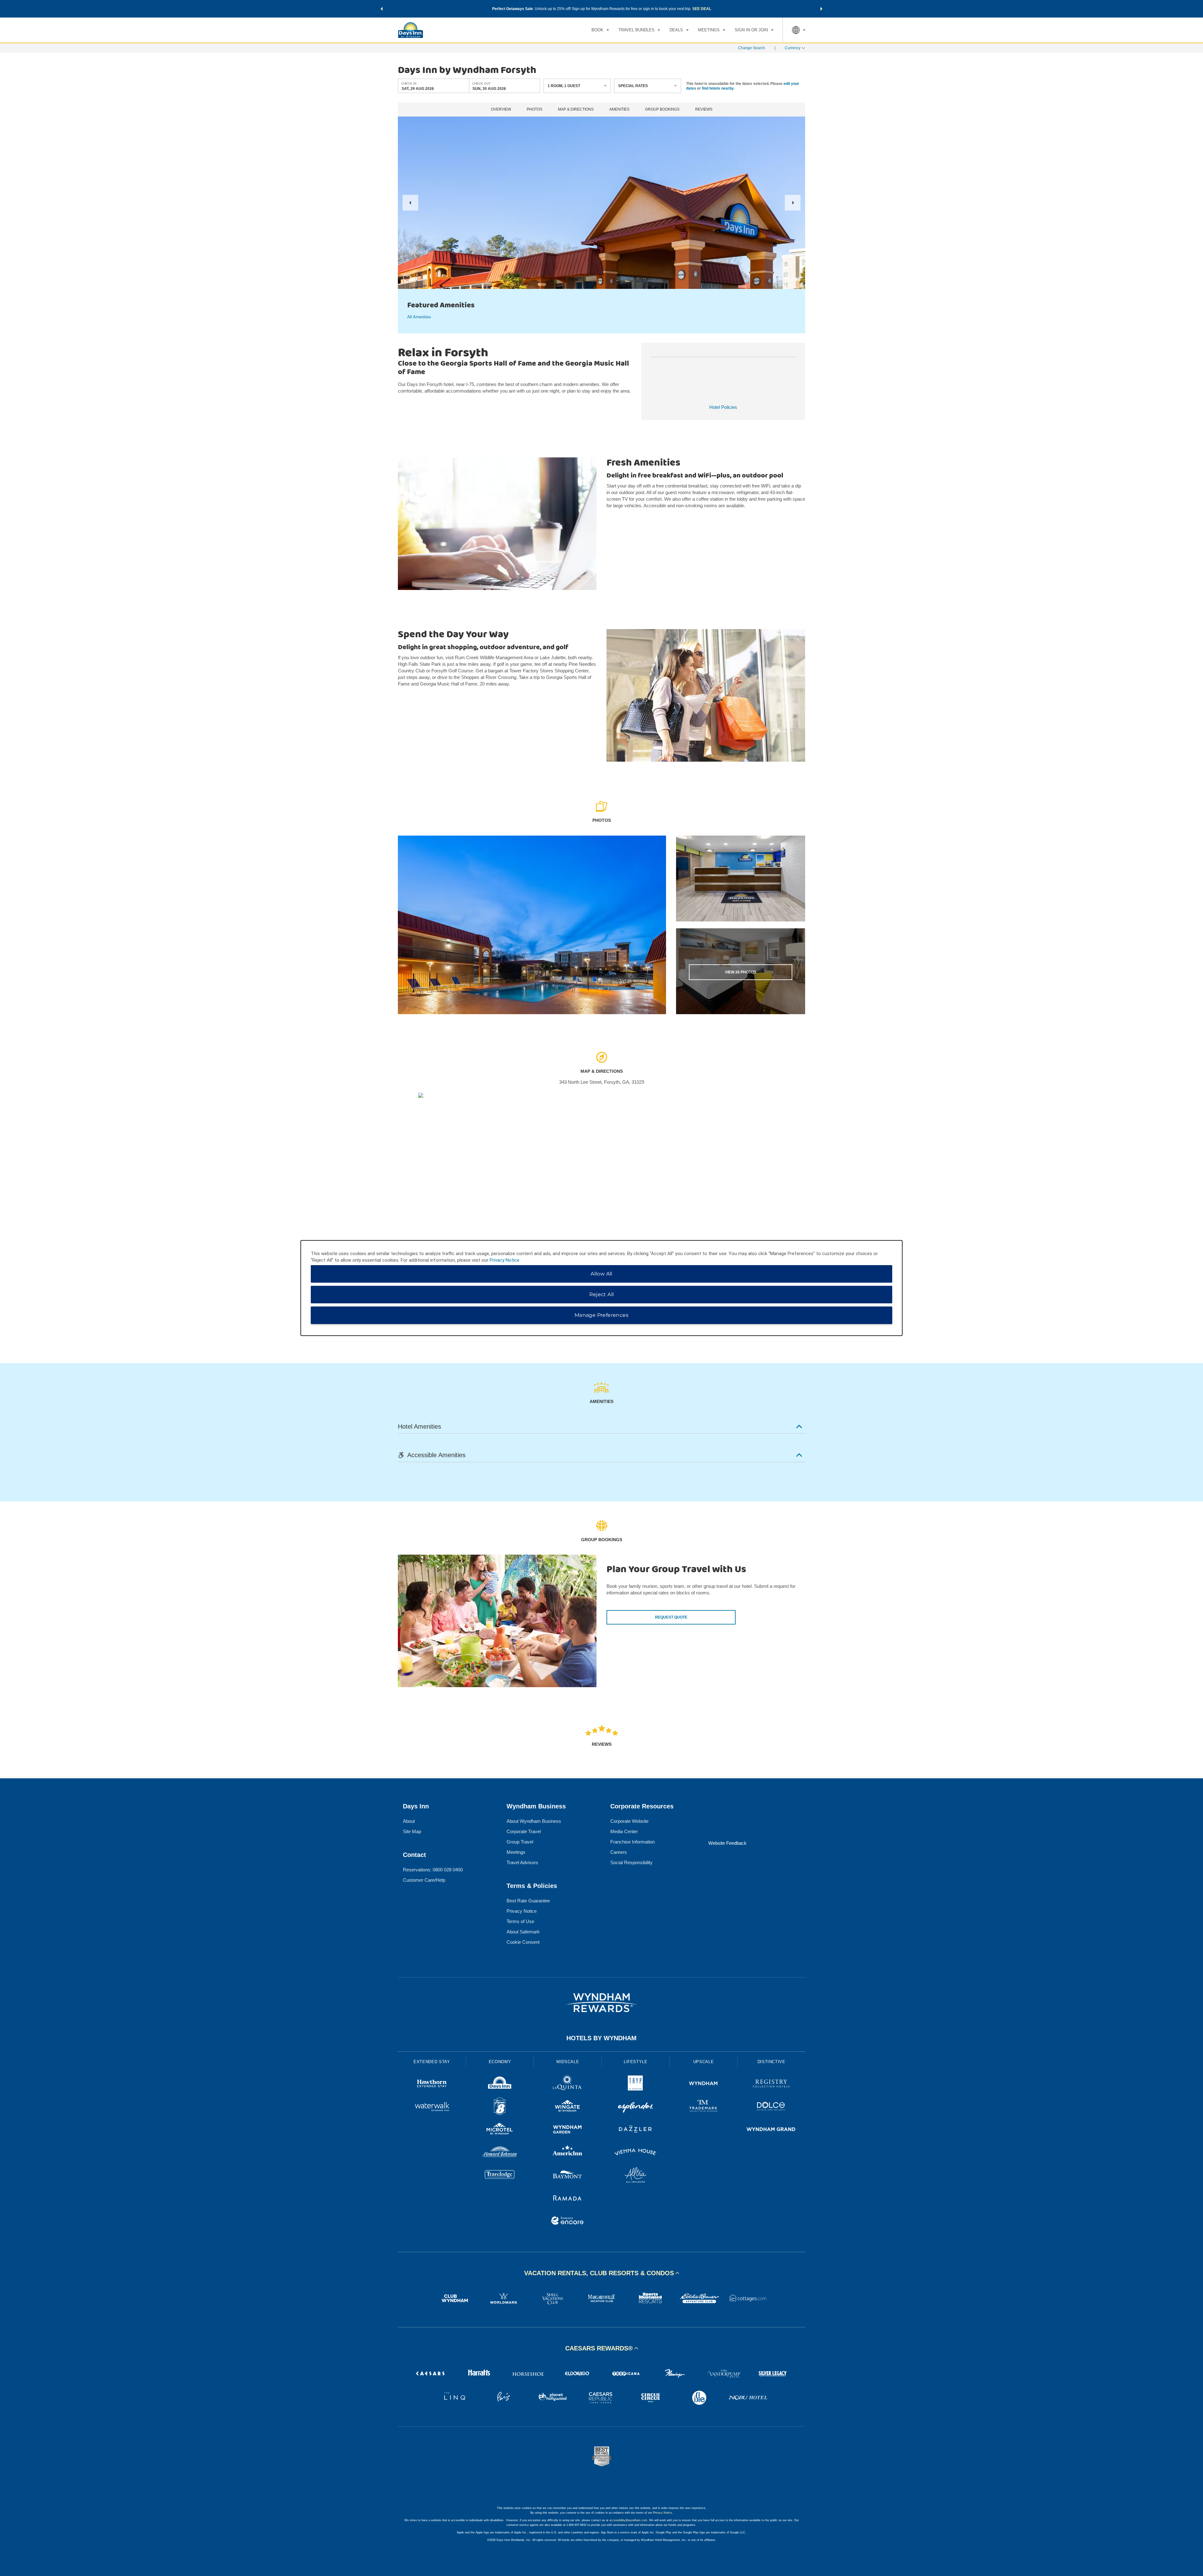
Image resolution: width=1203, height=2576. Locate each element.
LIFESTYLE (636, 2062)
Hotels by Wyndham (601, 2038)
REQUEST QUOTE (671, 1617)
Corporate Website (629, 1821)
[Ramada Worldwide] (568, 2199)
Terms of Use (520, 1921)
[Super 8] (500, 2107)
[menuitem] (600, 30)
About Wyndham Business (534, 1821)
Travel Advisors (522, 1862)
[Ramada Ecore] (568, 2221)
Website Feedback (727, 1843)
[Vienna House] (635, 2153)
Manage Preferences (601, 1315)
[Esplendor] (635, 2107)
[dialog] (601, 1288)
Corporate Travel (524, 1831)
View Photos (741, 972)
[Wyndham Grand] (771, 2130)
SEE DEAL (702, 9)
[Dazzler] (635, 2130)
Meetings (516, 1852)
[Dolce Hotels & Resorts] (771, 2107)
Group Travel (520, 1842)
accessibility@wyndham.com (628, 2520)
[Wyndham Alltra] (635, 2176)
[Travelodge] (500, 2176)
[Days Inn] (500, 2084)
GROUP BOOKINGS (662, 110)
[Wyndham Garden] (568, 2130)
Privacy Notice (522, 1911)
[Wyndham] (703, 2084)
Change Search (752, 48)
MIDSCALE (568, 2062)
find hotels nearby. (718, 88)
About (409, 1821)
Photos (534, 110)
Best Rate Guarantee (528, 1901)
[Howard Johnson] (500, 2153)
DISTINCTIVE (771, 2062)
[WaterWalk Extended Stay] (432, 2107)
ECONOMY (500, 2062)
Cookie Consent (523, 1942)
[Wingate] (568, 2107)
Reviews (704, 110)
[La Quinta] (568, 2084)
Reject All (602, 1294)
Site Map (412, 1831)
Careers (619, 1852)
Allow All (601, 1274)
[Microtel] (500, 2130)
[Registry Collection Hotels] (771, 2084)
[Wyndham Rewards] (601, 2003)
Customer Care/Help (424, 1880)
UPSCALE (704, 2062)
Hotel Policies (723, 407)
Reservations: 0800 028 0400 (433, 1870)
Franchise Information (633, 1842)
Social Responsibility (631, 1862)
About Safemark (523, 1932)
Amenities (619, 110)
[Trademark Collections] (703, 2107)
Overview (501, 110)
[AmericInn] (568, 2153)
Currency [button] (793, 48)
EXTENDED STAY (432, 2062)
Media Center (624, 1831)
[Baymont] (568, 2176)
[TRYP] (635, 2084)
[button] (382, 9)
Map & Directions (576, 110)
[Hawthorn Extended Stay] (432, 2084)
